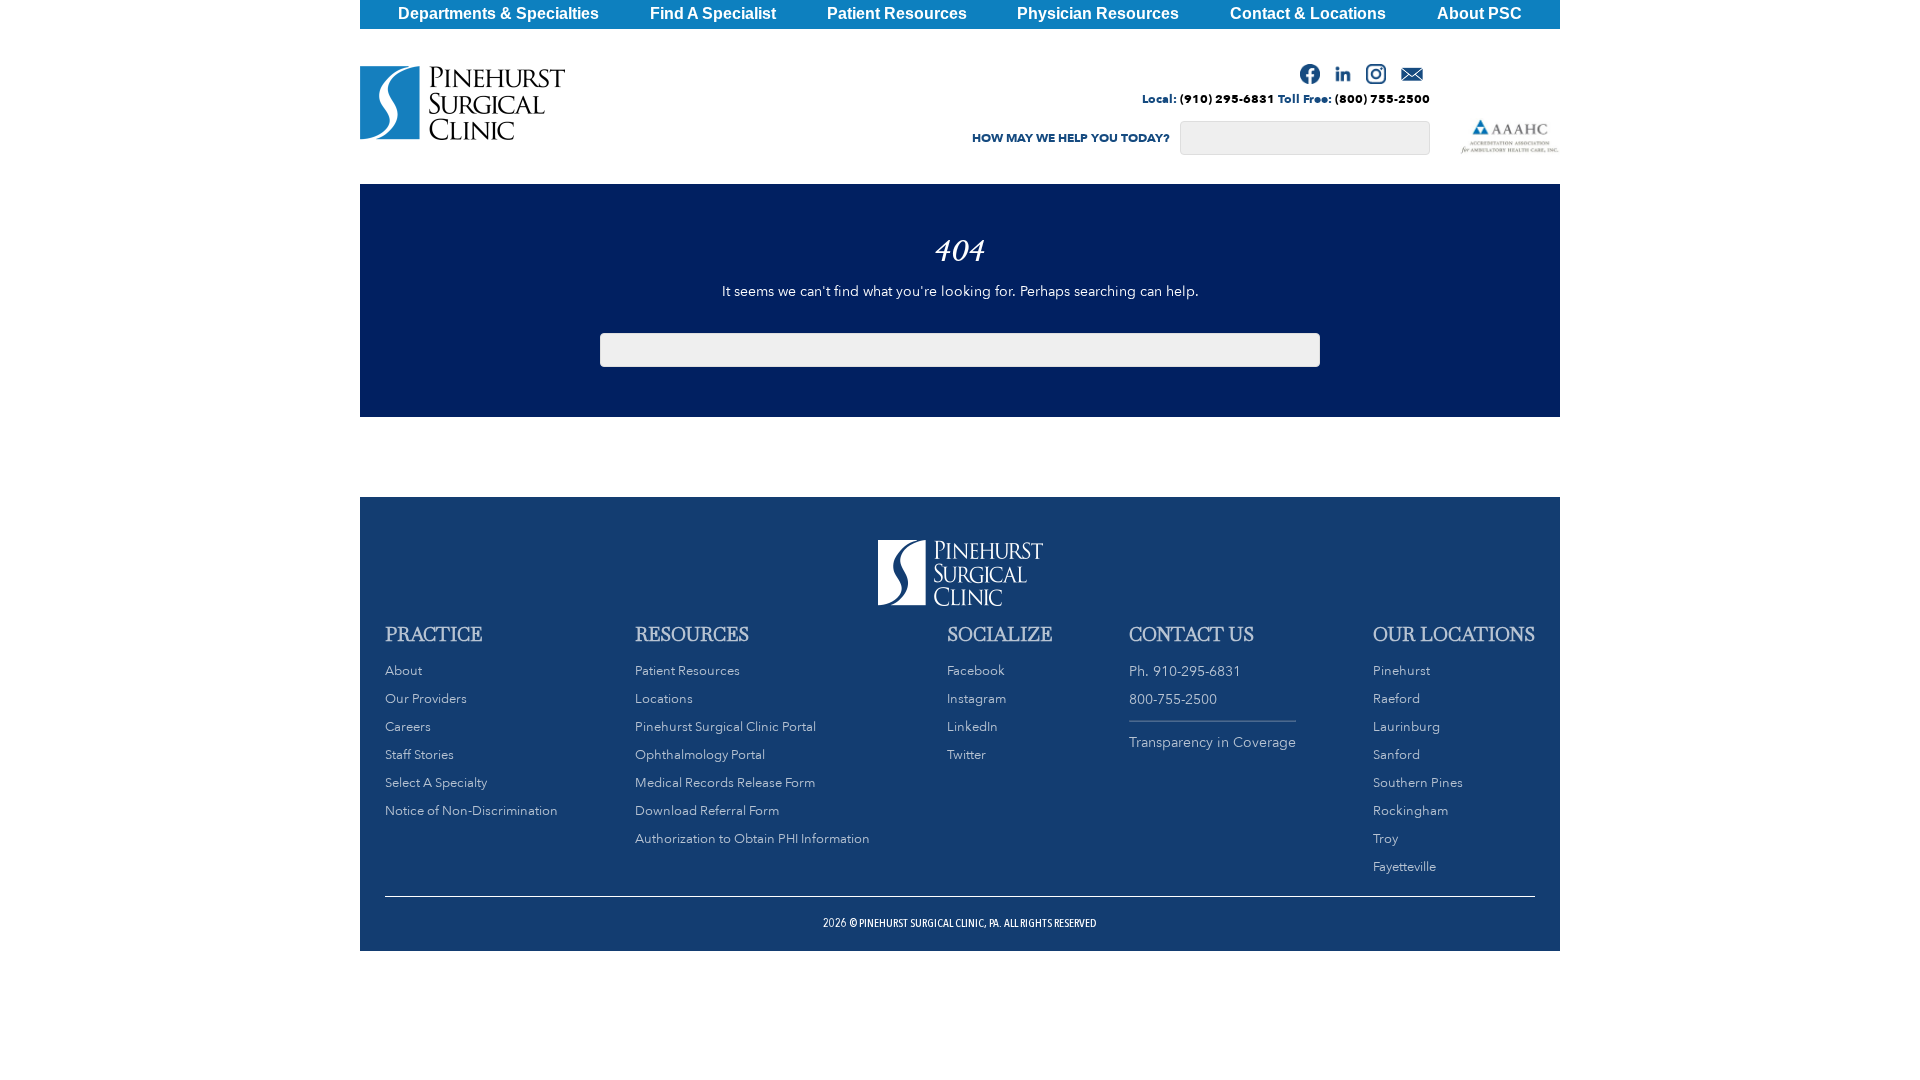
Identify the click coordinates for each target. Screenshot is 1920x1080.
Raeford (1396, 698)
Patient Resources (687, 670)
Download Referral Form (707, 810)
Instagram (976, 698)
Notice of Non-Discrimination (471, 810)
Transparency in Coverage (1212, 742)
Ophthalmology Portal (700, 754)
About (403, 670)
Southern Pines (1418, 782)
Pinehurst (1401, 670)
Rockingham (1410, 810)
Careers (408, 726)
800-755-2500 (1173, 699)
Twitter (966, 754)
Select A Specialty (436, 782)
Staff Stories (419, 754)
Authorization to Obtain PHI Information (752, 838)
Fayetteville (1404, 866)
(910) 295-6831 (1227, 98)
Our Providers (426, 698)
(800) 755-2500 (1382, 98)
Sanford (1396, 754)
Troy (1385, 838)
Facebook (976, 670)
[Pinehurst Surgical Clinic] (462, 107)
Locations (664, 698)
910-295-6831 (1197, 671)
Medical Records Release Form (725, 782)
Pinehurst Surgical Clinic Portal (725, 726)
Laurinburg (1406, 726)
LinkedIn (972, 726)
